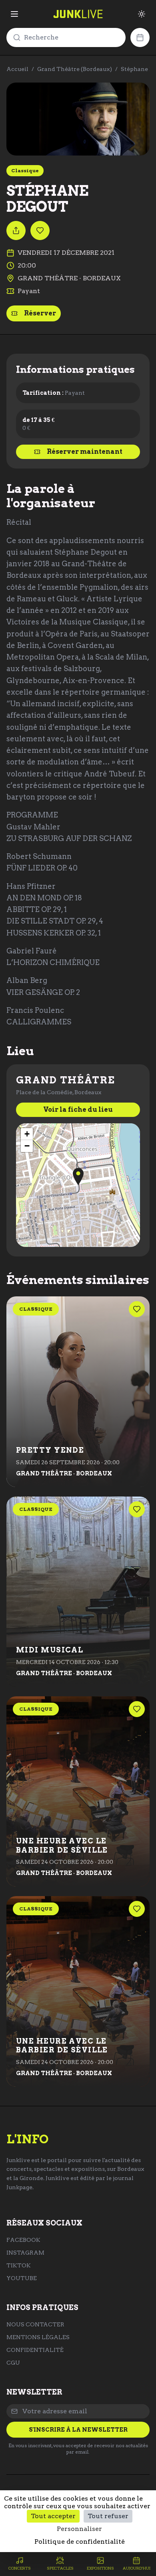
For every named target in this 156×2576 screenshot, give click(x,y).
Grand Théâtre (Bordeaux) (75, 69)
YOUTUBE (22, 2278)
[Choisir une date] (140, 37)
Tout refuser (108, 2516)
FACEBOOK (23, 2240)
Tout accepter (53, 2516)
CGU (13, 2363)
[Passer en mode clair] (142, 14)
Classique (25, 170)
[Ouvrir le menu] (14, 14)
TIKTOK (19, 2265)
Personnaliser (79, 2529)
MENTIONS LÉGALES (38, 2337)
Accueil (17, 69)
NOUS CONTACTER (35, 2324)
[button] (78, 1177)
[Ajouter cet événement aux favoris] (40, 230)
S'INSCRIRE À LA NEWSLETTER (78, 2430)
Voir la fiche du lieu (78, 1110)
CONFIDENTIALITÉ (35, 2350)
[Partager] (16, 230)
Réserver (40, 313)
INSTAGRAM (25, 2253)
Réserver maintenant (85, 452)
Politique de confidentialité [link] (80, 2542)
